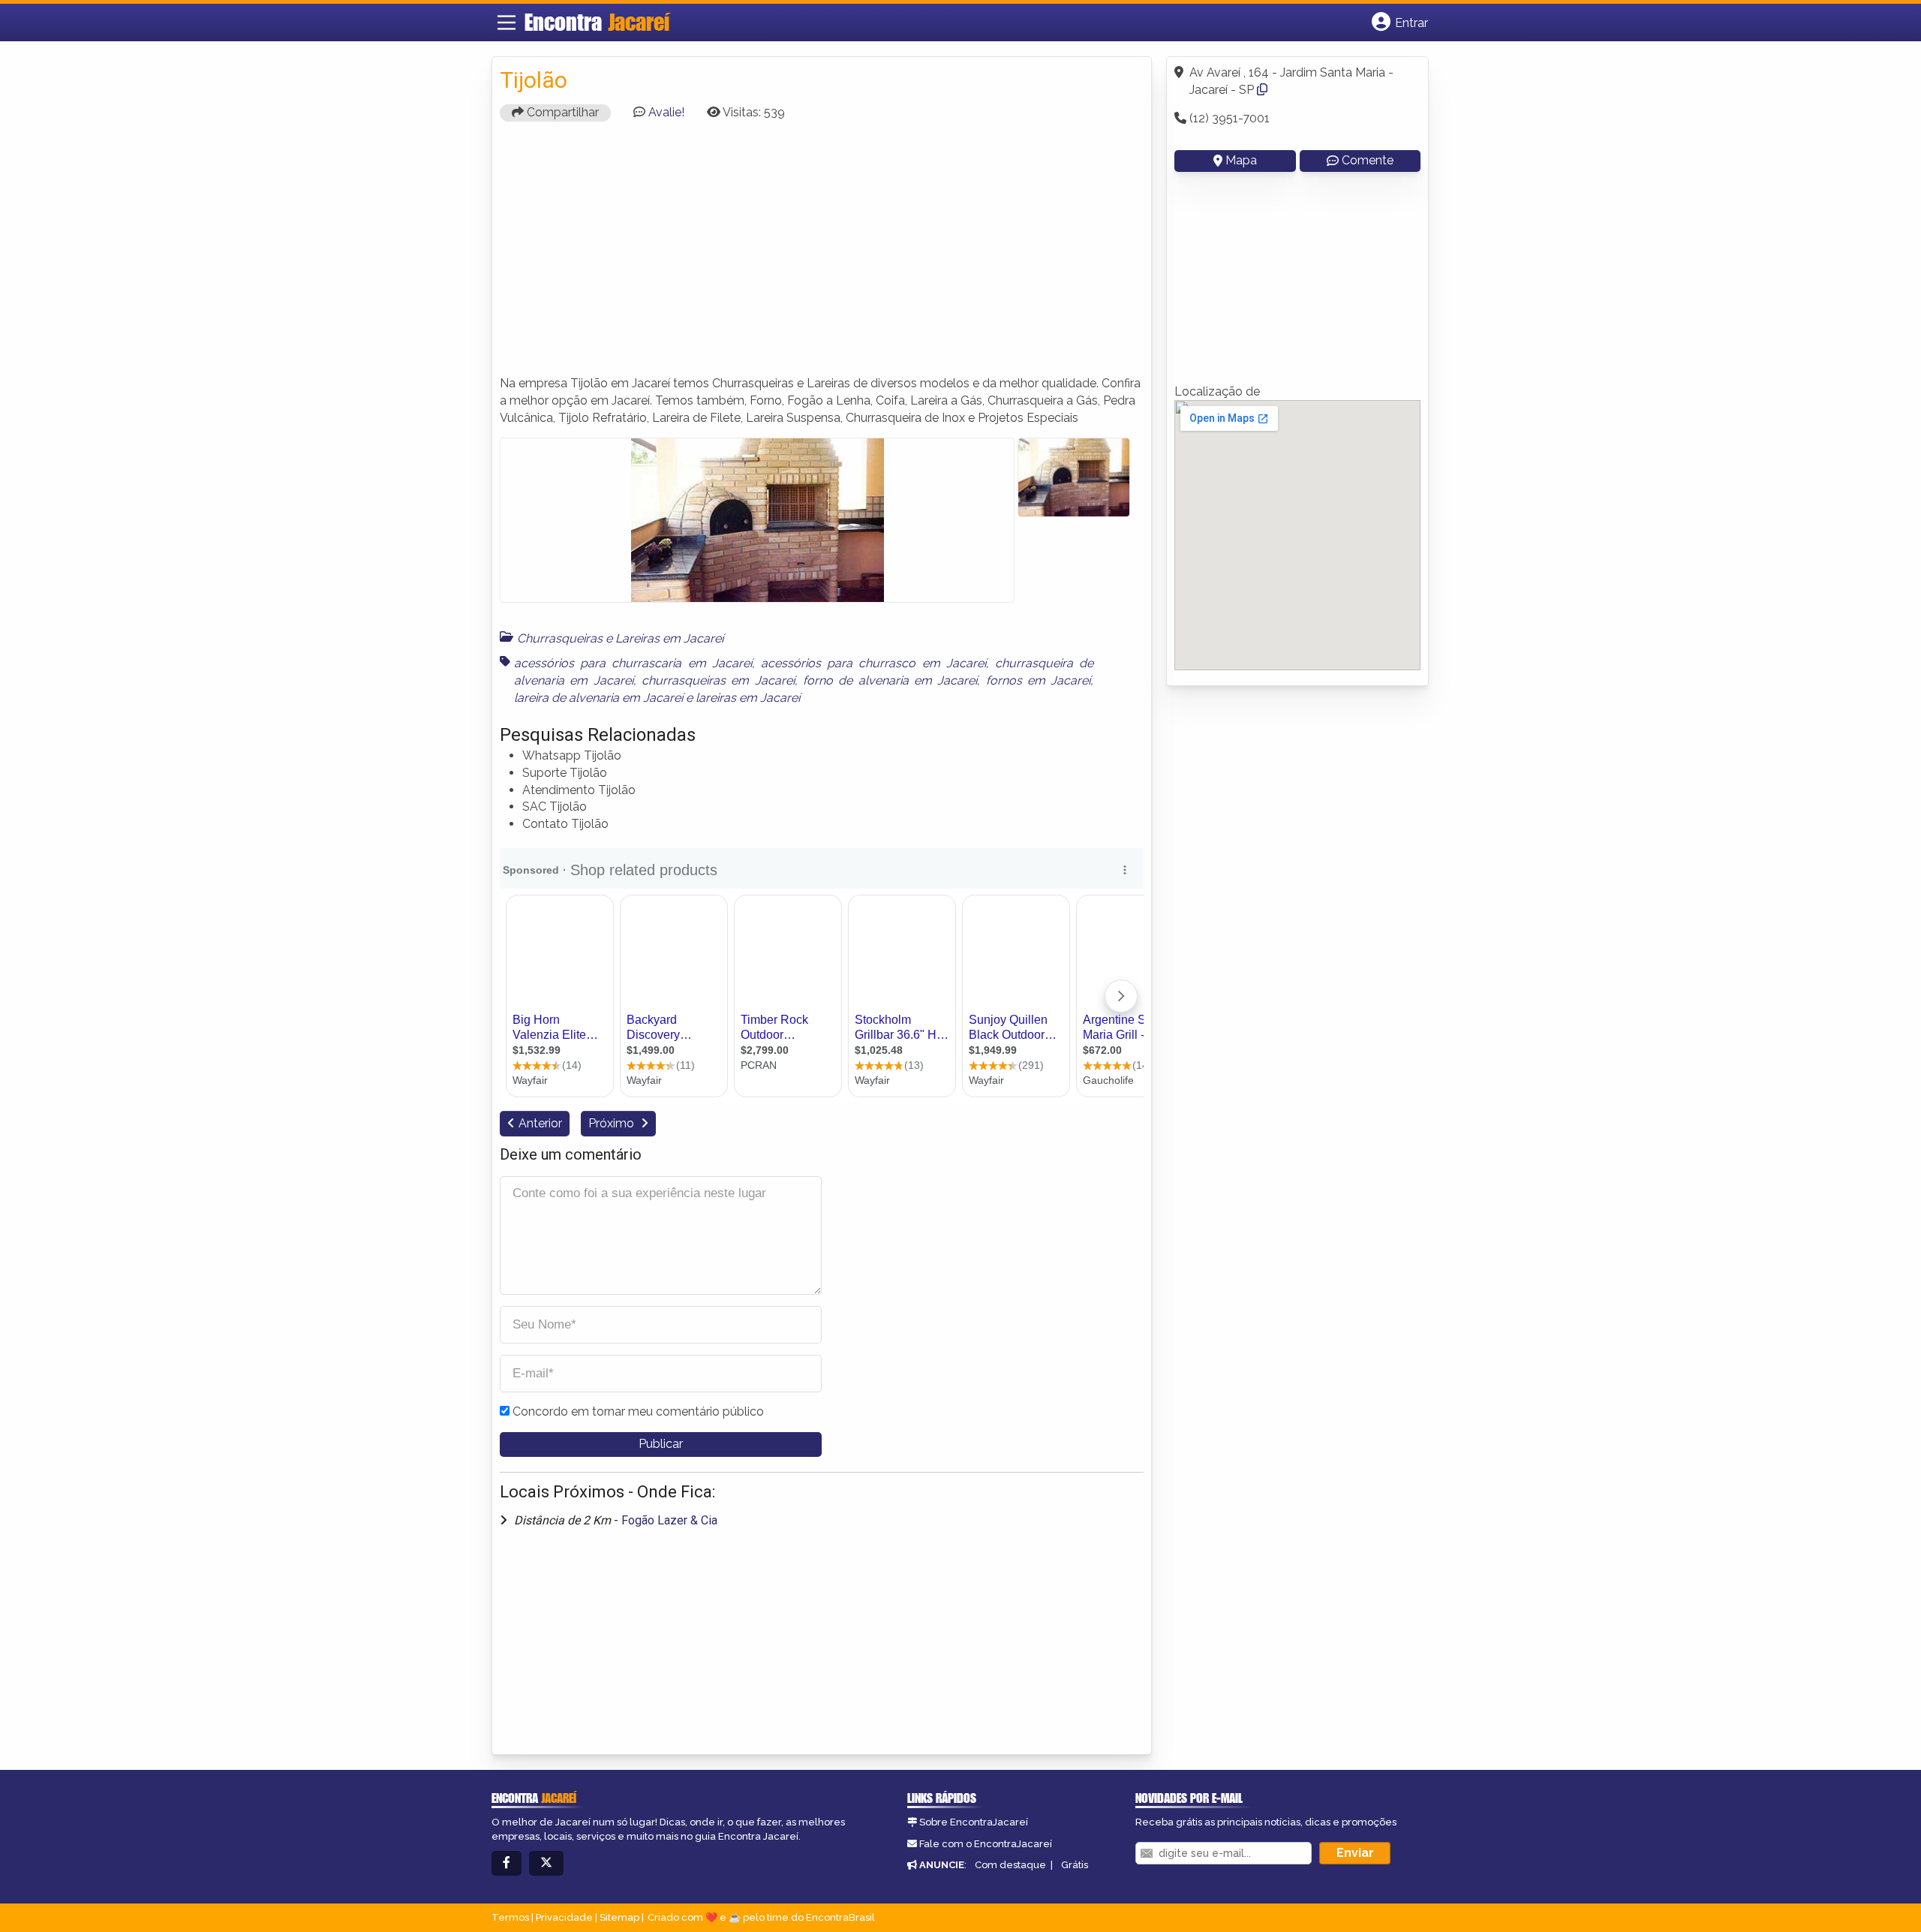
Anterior (540, 1123)
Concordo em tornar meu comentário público (638, 1411)
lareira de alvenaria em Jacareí (598, 698)
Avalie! (666, 112)
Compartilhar (561, 112)
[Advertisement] (822, 255)
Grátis (1075, 1865)
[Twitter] (546, 1863)
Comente (1368, 160)
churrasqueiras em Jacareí (718, 680)
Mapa (1241, 160)
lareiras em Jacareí (748, 698)
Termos (510, 1917)
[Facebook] (507, 1863)
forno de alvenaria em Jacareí (890, 680)
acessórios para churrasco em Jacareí (873, 663)
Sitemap (619, 1917)
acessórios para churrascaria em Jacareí (633, 663)
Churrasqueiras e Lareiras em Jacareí (620, 638)
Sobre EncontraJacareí (974, 1822)
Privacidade (564, 1917)
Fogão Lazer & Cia (669, 1520)
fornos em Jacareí (1039, 680)
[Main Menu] (507, 23)
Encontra (597, 22)
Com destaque (1010, 1865)
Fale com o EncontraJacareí (986, 1844)
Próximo (613, 1123)
